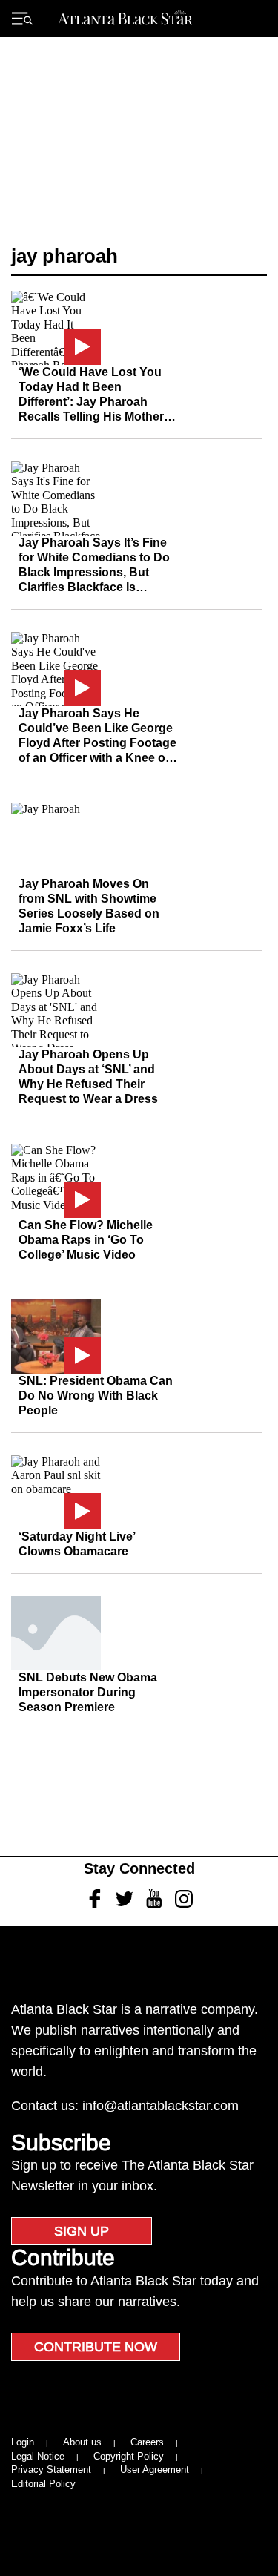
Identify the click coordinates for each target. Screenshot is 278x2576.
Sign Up (82, 2231)
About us (82, 2442)
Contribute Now (96, 2347)
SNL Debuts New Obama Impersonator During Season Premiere (88, 1692)
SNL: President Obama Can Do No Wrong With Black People (96, 1396)
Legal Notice (38, 2456)
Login (23, 2442)
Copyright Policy (129, 2456)
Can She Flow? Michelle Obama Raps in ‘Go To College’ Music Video (86, 1240)
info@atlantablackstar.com (160, 2106)
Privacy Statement (51, 2470)
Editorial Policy (43, 2484)
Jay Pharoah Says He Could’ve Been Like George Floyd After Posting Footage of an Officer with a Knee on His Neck (97, 743)
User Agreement (155, 2470)
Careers (147, 2442)
